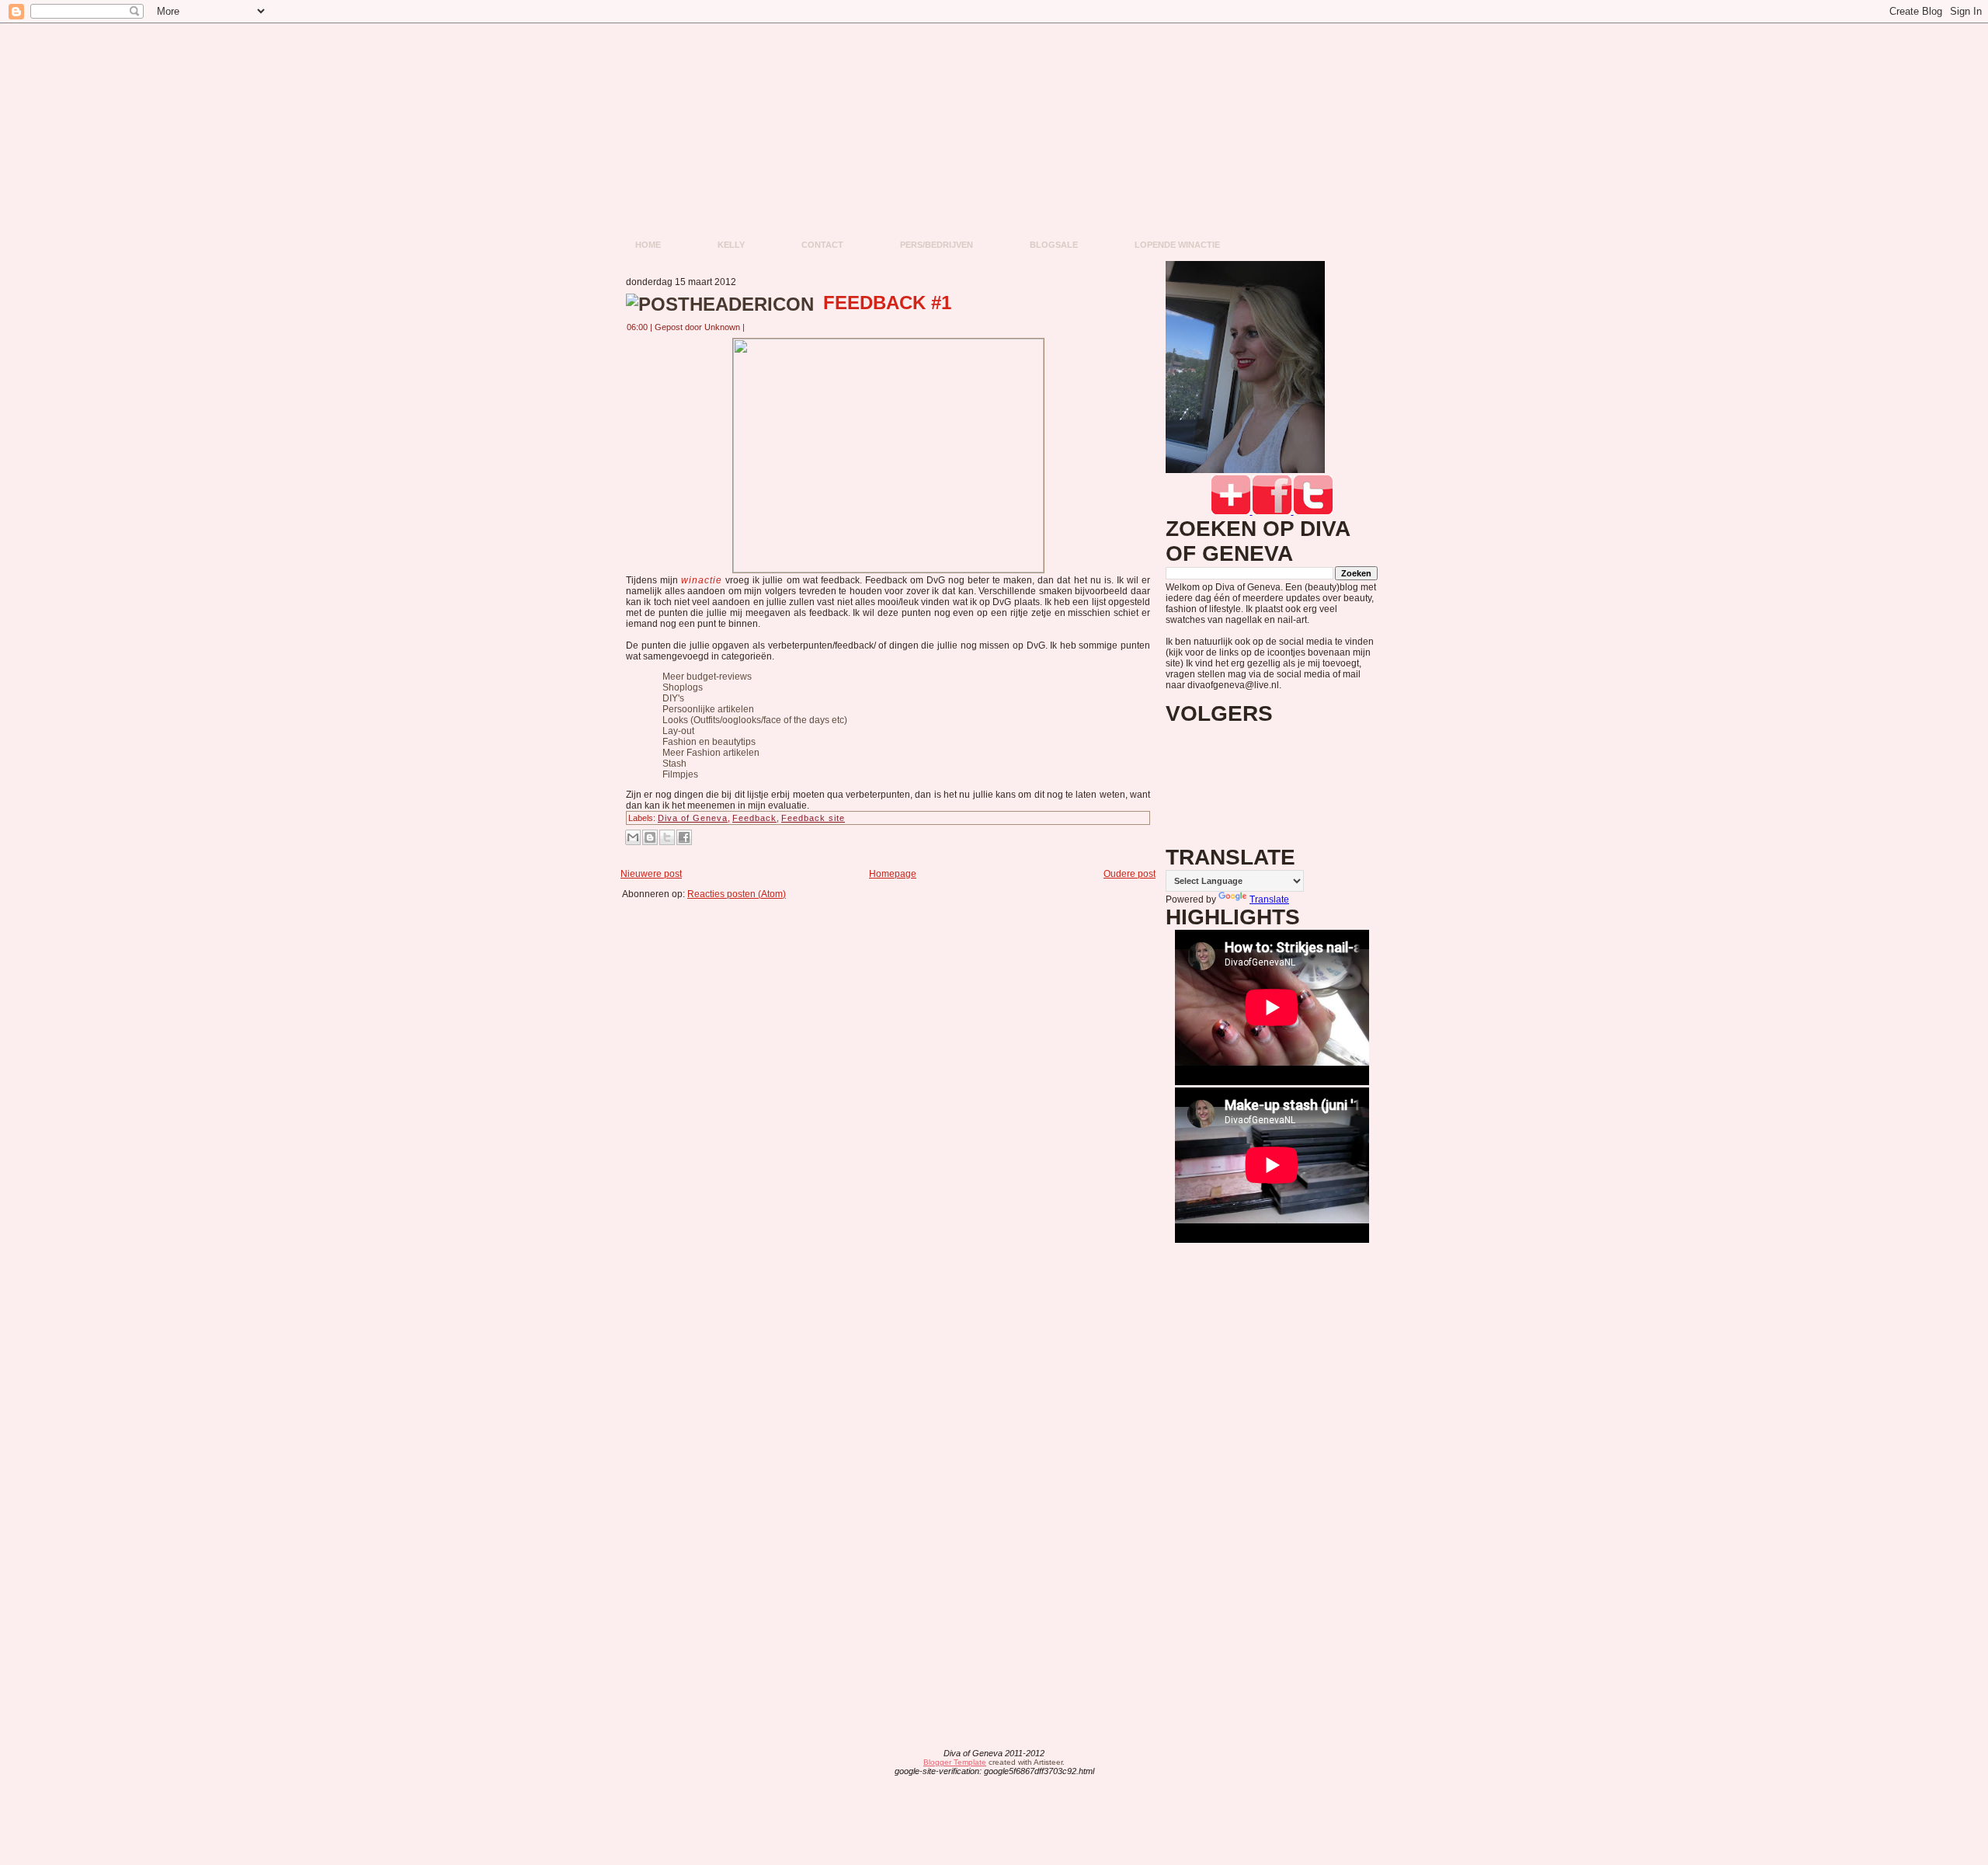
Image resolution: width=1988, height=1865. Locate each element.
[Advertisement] (893, 934)
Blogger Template (955, 1762)
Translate (1269, 899)
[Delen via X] (667, 837)
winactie (702, 580)
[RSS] (872, 1763)
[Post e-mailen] (754, 327)
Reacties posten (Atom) (737, 894)
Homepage (893, 874)
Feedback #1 (887, 303)
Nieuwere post (651, 874)
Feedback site (813, 818)
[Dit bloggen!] (650, 837)
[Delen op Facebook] (684, 837)
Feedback (754, 818)
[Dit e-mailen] (633, 837)
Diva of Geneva (693, 818)
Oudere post (1130, 874)
